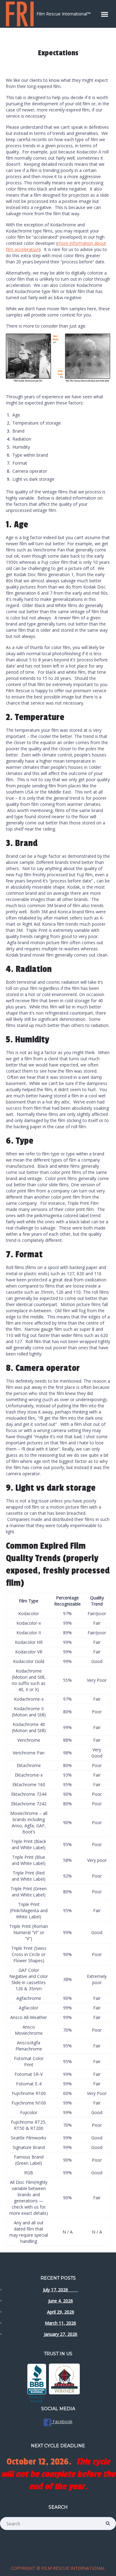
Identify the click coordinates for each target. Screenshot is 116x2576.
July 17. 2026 (60, 2290)
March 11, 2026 (60, 2323)
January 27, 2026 (61, 2334)
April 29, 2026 (61, 2312)
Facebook (62, 2421)
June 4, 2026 (61, 2301)
